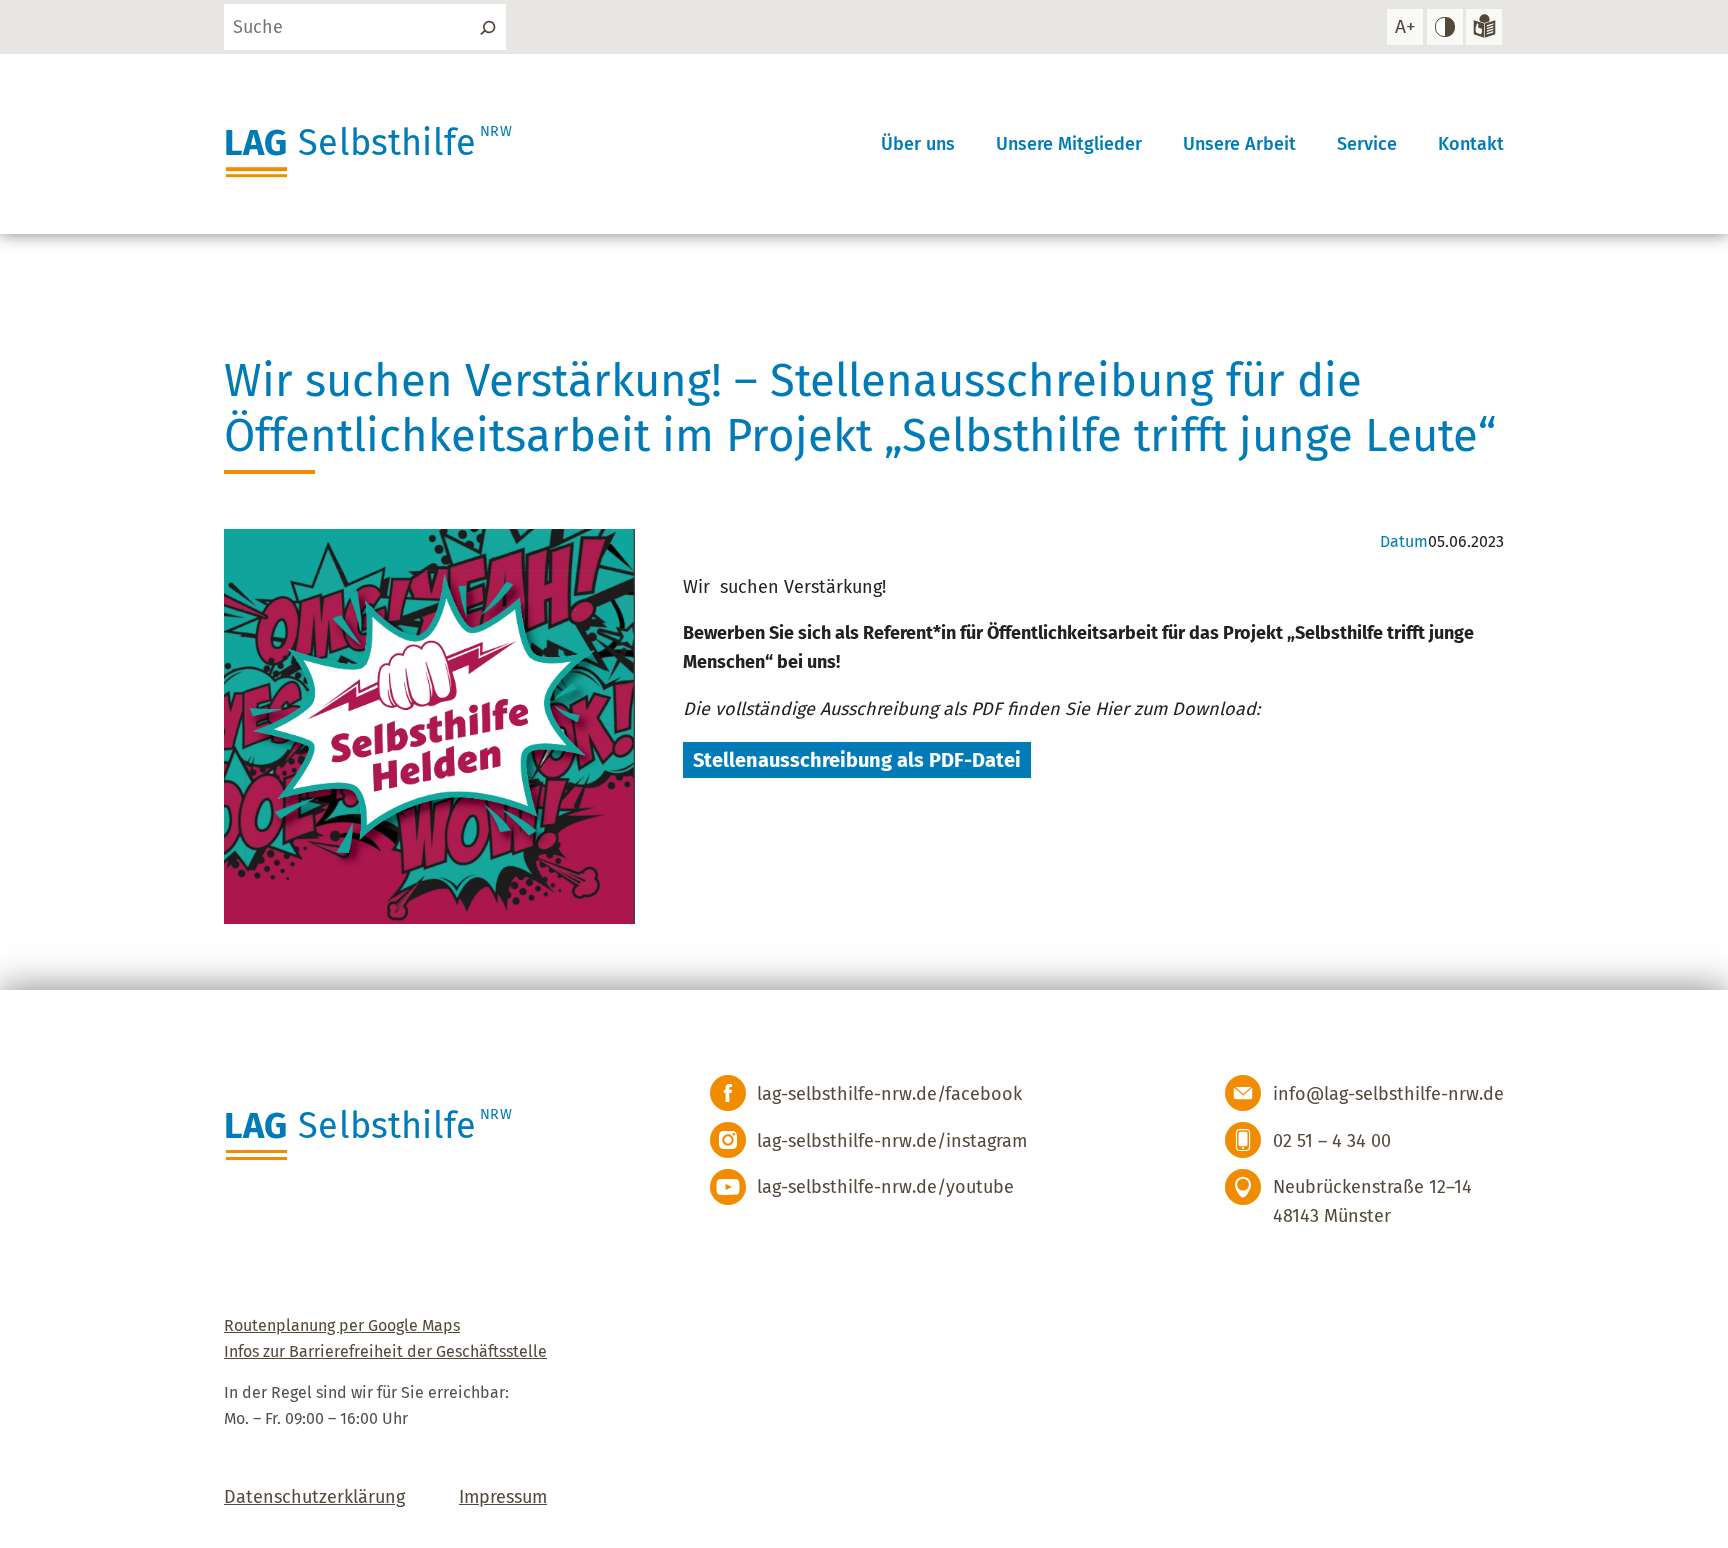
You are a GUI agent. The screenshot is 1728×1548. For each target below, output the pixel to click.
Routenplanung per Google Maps (342, 1325)
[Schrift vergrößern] (1405, 27)
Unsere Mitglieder (1069, 144)
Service (1367, 144)
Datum (1404, 541)
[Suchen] (488, 27)
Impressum (503, 1497)
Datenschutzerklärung (314, 1497)
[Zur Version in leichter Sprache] (1484, 27)
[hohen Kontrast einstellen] (1445, 27)
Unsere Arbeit (1239, 144)
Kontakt (1471, 144)
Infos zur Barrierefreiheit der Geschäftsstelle (385, 1351)
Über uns (918, 144)
